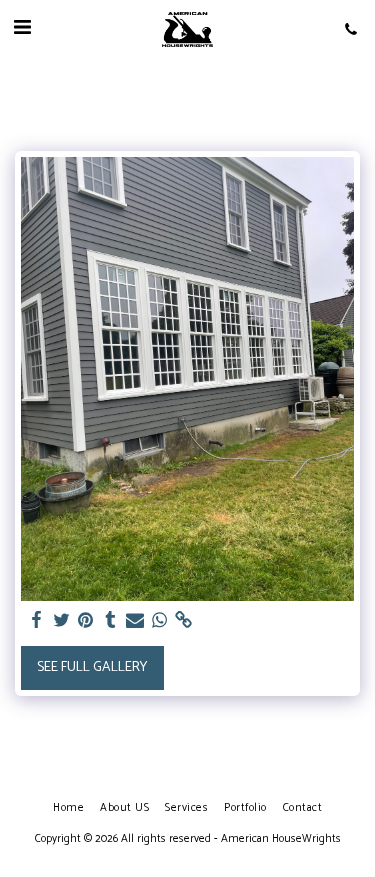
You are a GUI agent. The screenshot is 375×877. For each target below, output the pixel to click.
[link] (184, 621)
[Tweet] (62, 621)
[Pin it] (86, 621)
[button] (22, 28)
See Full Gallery (92, 667)
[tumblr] (111, 621)
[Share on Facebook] (37, 621)
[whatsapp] (160, 621)
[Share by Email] (135, 621)
